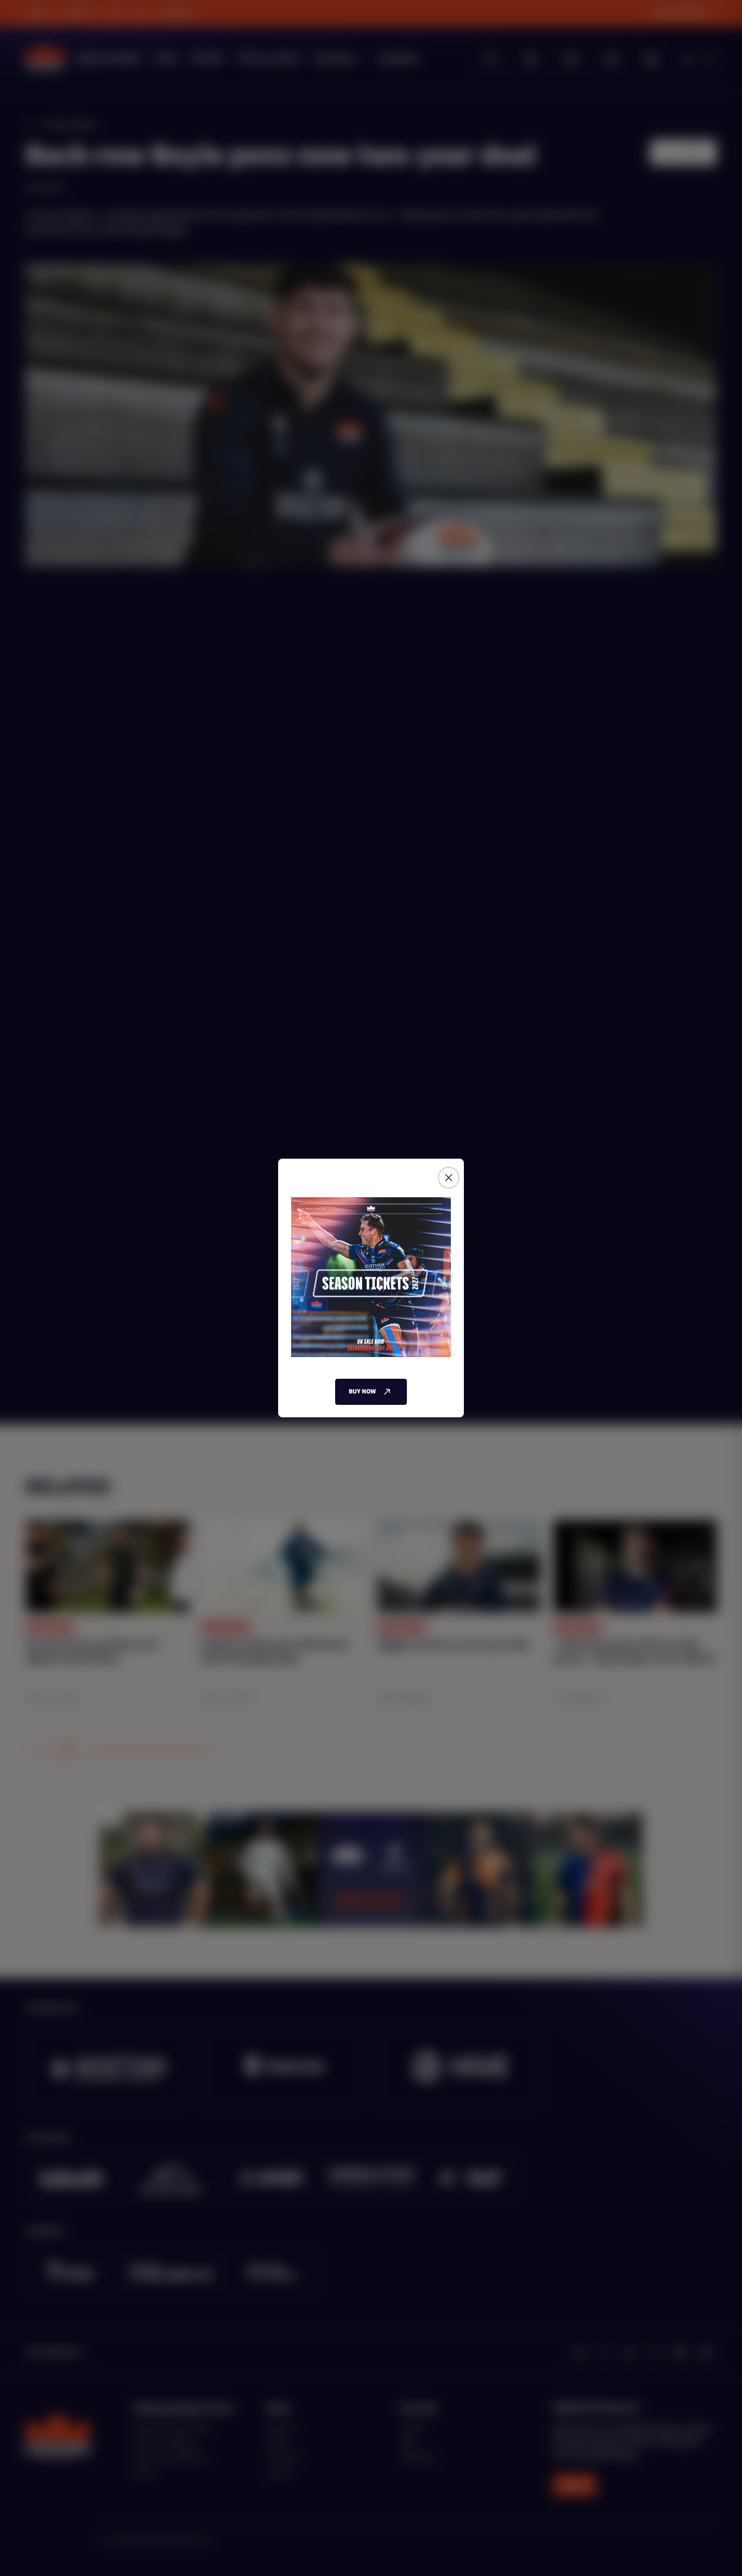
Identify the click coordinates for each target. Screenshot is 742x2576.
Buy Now (362, 1392)
